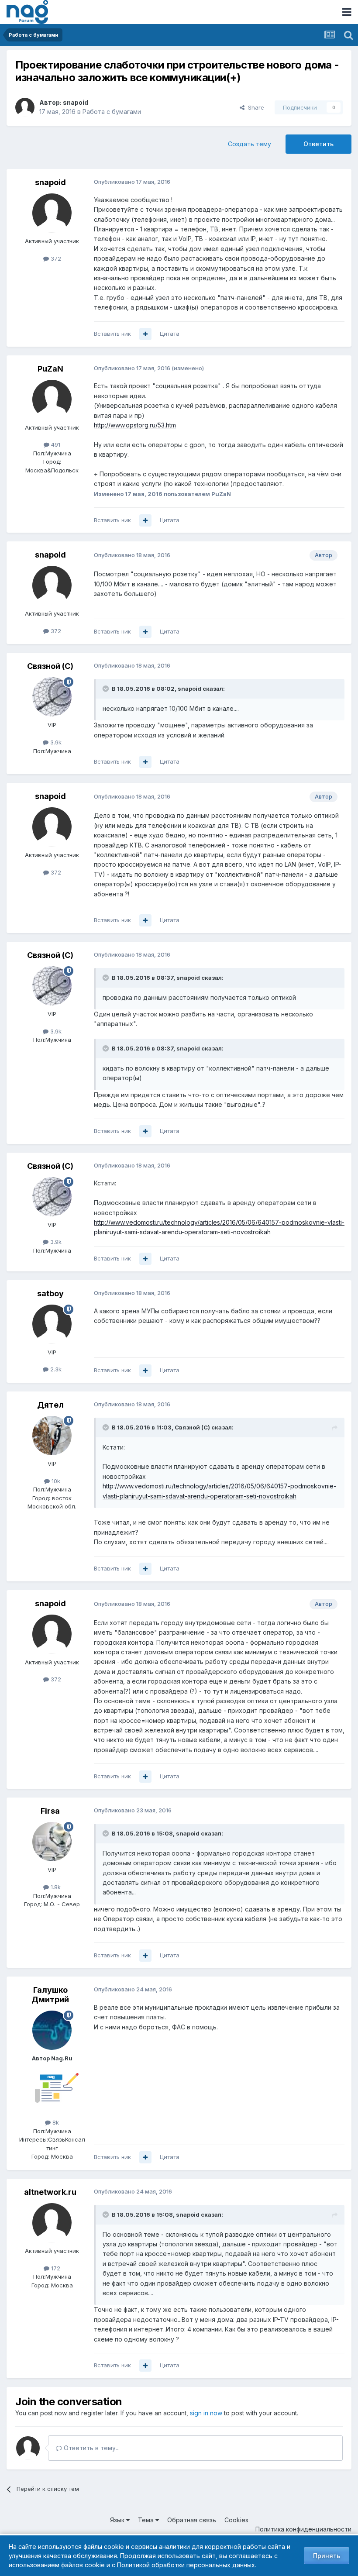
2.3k (55, 1369)
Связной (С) (50, 666)
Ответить (318, 144)
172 (55, 2268)
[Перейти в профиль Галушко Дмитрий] (52, 2030)
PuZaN (50, 369)
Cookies (236, 2520)
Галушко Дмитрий (50, 1995)
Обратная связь (192, 2520)
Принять (327, 2556)
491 (55, 444)
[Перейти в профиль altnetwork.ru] (52, 2223)
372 (55, 258)
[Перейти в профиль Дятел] (52, 1436)
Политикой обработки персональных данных (186, 2565)
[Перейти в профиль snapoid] (25, 107)
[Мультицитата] (145, 334)
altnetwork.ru (50, 2192)
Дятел (50, 1405)
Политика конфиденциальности (303, 2529)
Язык (118, 2520)
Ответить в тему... (91, 2448)
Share (254, 107)
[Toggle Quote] (107, 689)
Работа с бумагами (112, 112)
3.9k (55, 742)
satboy (50, 1293)
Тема (147, 2520)
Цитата (170, 334)
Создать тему (250, 144)
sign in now (206, 2413)
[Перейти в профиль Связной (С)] (52, 697)
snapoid (76, 102)
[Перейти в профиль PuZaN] (52, 399)
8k (55, 2122)
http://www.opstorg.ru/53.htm (135, 425)
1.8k (55, 1887)
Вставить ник (112, 334)
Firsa (50, 1811)
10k (55, 1481)
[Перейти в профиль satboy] (52, 1324)
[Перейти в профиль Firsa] (52, 1842)
